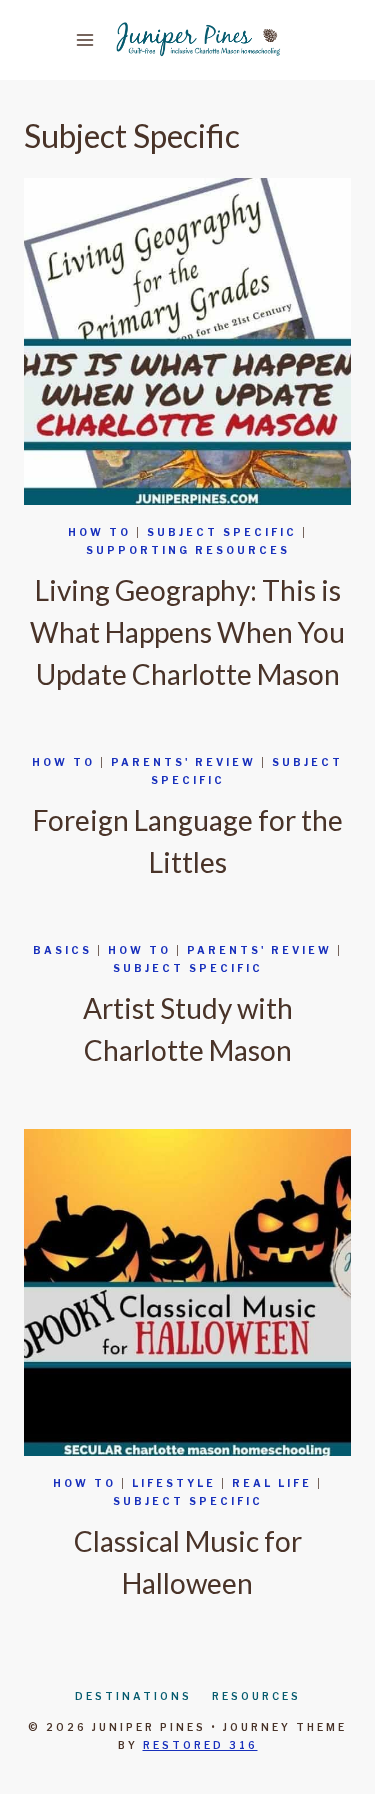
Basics (62, 950)
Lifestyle (174, 1483)
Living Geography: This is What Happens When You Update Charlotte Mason (187, 632)
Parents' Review (183, 762)
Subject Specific (222, 532)
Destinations (133, 1696)
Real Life (272, 1483)
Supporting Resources (188, 550)
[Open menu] (89, 39)
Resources (256, 1696)
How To (99, 532)
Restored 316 (200, 1745)
